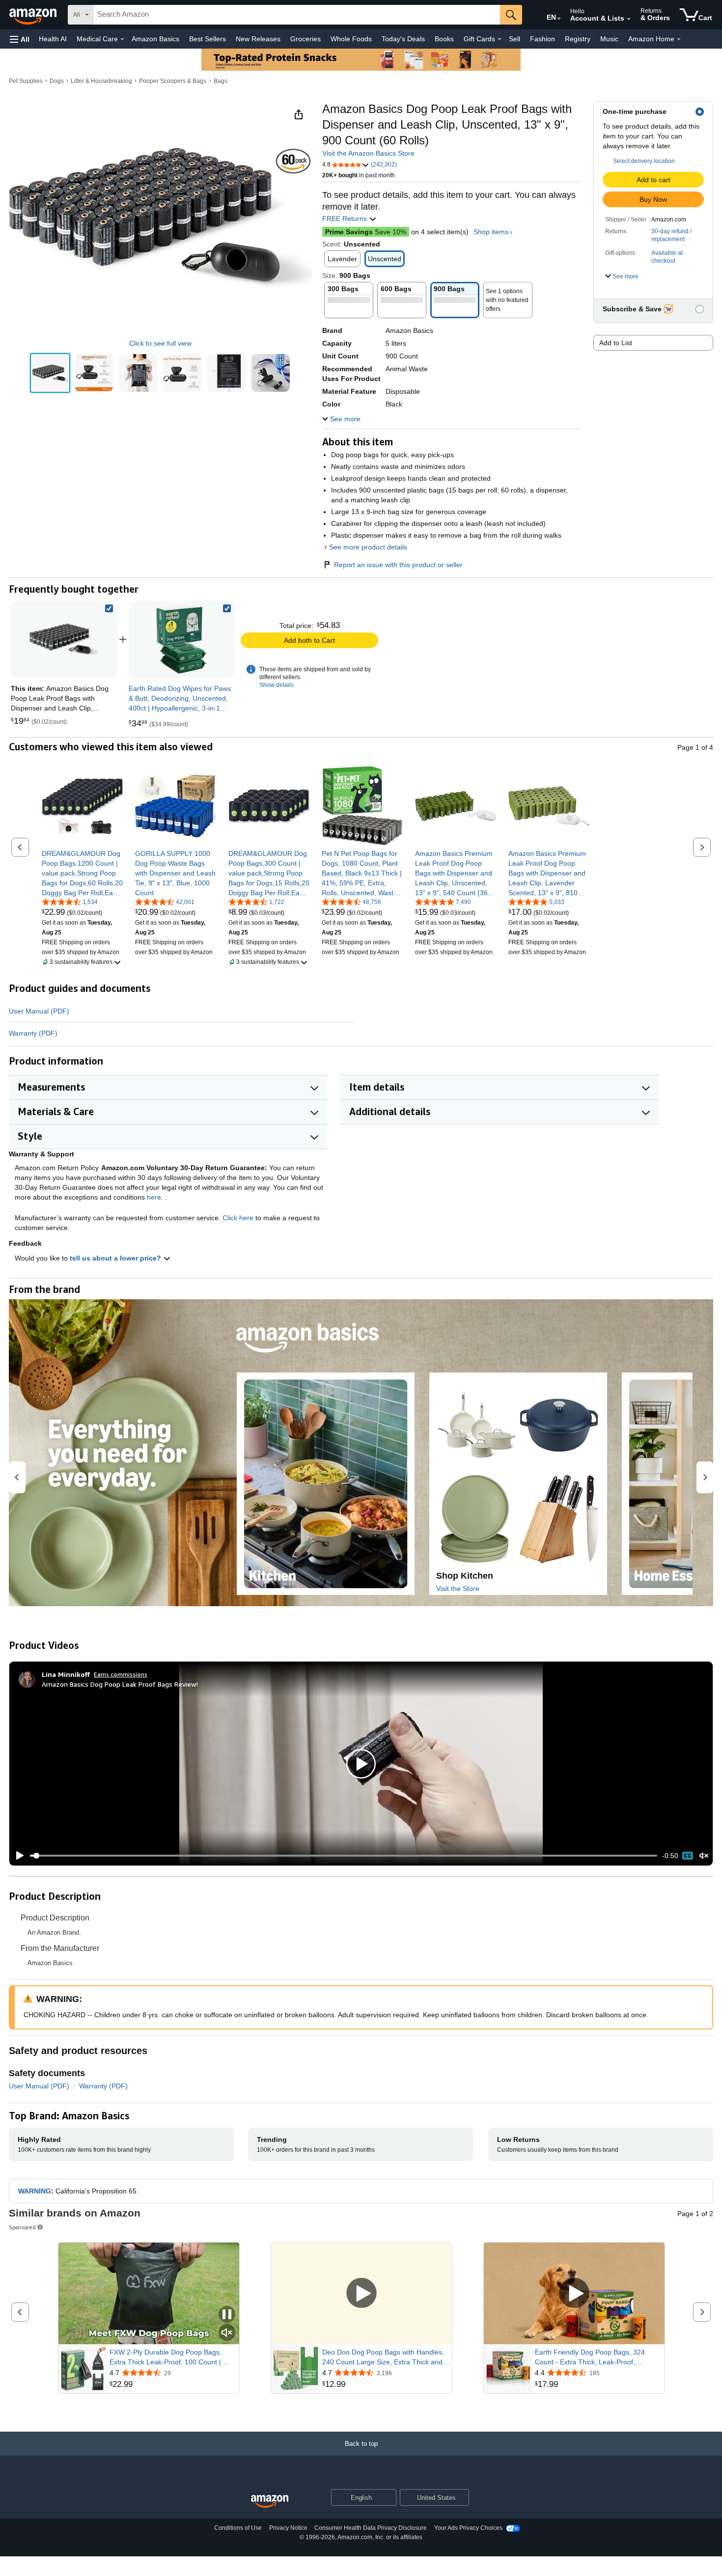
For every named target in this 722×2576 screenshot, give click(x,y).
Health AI (53, 39)
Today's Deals (403, 39)
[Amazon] (34, 15)
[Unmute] (704, 1856)
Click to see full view (160, 343)
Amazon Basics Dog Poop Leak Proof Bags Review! (120, 1684)
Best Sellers (208, 39)
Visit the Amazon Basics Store (368, 153)
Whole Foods (351, 39)
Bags (221, 81)
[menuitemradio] (688, 1856)
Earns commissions (121, 1674)
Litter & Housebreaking (101, 81)
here (154, 1197)
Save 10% (366, 232)
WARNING (35, 2191)
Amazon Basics (155, 39)
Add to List (616, 343)
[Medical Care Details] (122, 39)
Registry (578, 39)
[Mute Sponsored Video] (227, 2333)
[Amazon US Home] (270, 2502)
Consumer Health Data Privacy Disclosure (371, 2528)
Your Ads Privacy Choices (468, 2528)
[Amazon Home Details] (679, 39)
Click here (238, 1218)
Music (609, 39)
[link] (182, 639)
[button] (20, 39)
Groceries (305, 39)
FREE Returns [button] (346, 219)
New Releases (258, 39)
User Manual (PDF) (39, 1011)
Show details (277, 685)
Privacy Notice (288, 2528)
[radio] (50, 373)
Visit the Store (458, 1589)
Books (444, 39)
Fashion (542, 39)
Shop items (491, 232)
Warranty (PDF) (33, 1033)
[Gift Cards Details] (500, 39)
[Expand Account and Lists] (629, 19)
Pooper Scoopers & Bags (173, 81)
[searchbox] (297, 15)
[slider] (344, 1856)
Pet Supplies (26, 81)
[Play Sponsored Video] (361, 2294)
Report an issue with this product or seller (398, 565)
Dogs (57, 81)
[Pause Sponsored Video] (227, 2315)
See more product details (368, 547)
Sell (514, 39)
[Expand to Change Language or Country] (559, 19)
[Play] (17, 1856)
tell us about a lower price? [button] (116, 1258)
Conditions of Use (238, 2528)
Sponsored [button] (22, 2227)
